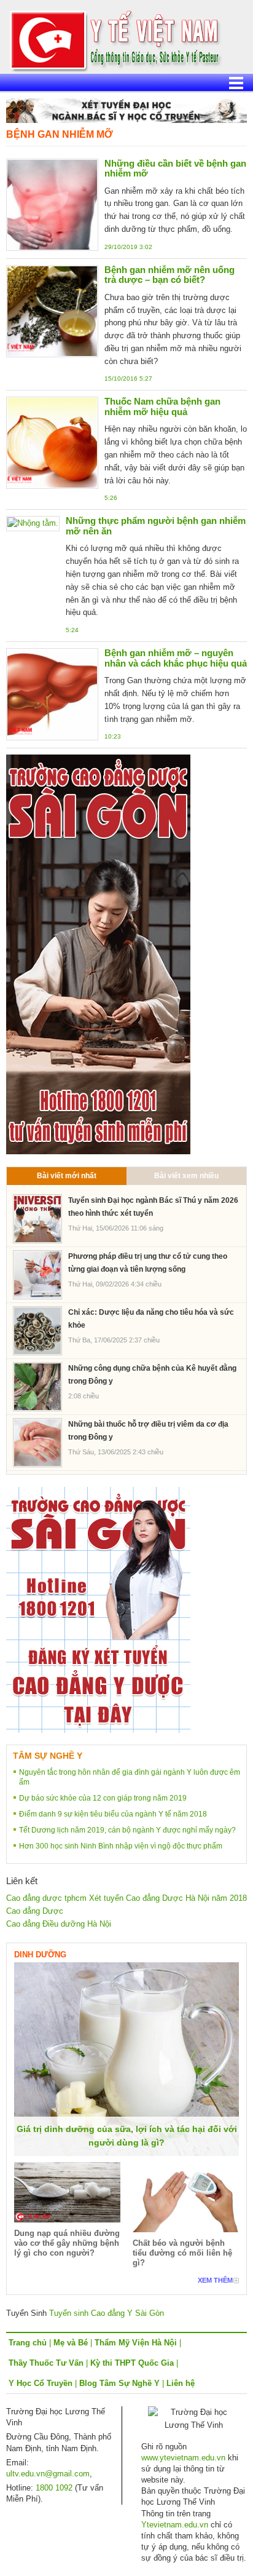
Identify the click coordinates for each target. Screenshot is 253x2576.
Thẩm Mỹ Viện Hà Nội (136, 2343)
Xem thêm (215, 2280)
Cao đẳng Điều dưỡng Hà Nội (59, 1924)
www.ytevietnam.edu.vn (183, 2458)
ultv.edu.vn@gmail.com (48, 2474)
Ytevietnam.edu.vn (175, 2525)
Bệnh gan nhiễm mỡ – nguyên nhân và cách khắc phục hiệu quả (176, 658)
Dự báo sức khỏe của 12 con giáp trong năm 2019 (103, 1798)
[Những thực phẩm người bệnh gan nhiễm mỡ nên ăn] (33, 523)
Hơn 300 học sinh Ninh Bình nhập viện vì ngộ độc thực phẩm (121, 1846)
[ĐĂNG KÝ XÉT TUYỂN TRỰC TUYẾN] (98, 1609)
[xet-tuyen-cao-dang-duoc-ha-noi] (126, 110)
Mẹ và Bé (71, 2343)
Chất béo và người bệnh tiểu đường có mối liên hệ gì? (182, 2253)
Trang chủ (28, 2343)
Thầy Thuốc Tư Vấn (46, 2363)
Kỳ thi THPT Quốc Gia (132, 2363)
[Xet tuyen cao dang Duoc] (98, 954)
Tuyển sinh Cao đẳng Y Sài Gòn (107, 2313)
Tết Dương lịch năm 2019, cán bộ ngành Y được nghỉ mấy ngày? (127, 1830)
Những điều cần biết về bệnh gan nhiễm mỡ (175, 168)
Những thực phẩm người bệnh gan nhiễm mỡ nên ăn (156, 526)
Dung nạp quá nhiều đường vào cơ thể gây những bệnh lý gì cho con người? (67, 2243)
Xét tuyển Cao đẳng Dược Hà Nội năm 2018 (168, 1898)
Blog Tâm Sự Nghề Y (119, 2383)
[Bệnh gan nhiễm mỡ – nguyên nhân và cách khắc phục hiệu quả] (52, 694)
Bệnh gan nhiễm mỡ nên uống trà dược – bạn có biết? (169, 275)
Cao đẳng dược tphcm (46, 1898)
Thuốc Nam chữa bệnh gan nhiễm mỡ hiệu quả (162, 406)
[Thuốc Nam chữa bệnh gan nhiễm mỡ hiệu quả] (52, 442)
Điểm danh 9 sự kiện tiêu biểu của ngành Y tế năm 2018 (113, 1814)
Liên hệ (181, 2383)
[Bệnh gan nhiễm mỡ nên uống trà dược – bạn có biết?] (52, 310)
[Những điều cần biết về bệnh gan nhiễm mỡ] (52, 204)
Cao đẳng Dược (35, 1911)
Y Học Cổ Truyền (41, 2383)
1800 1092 (54, 2488)
